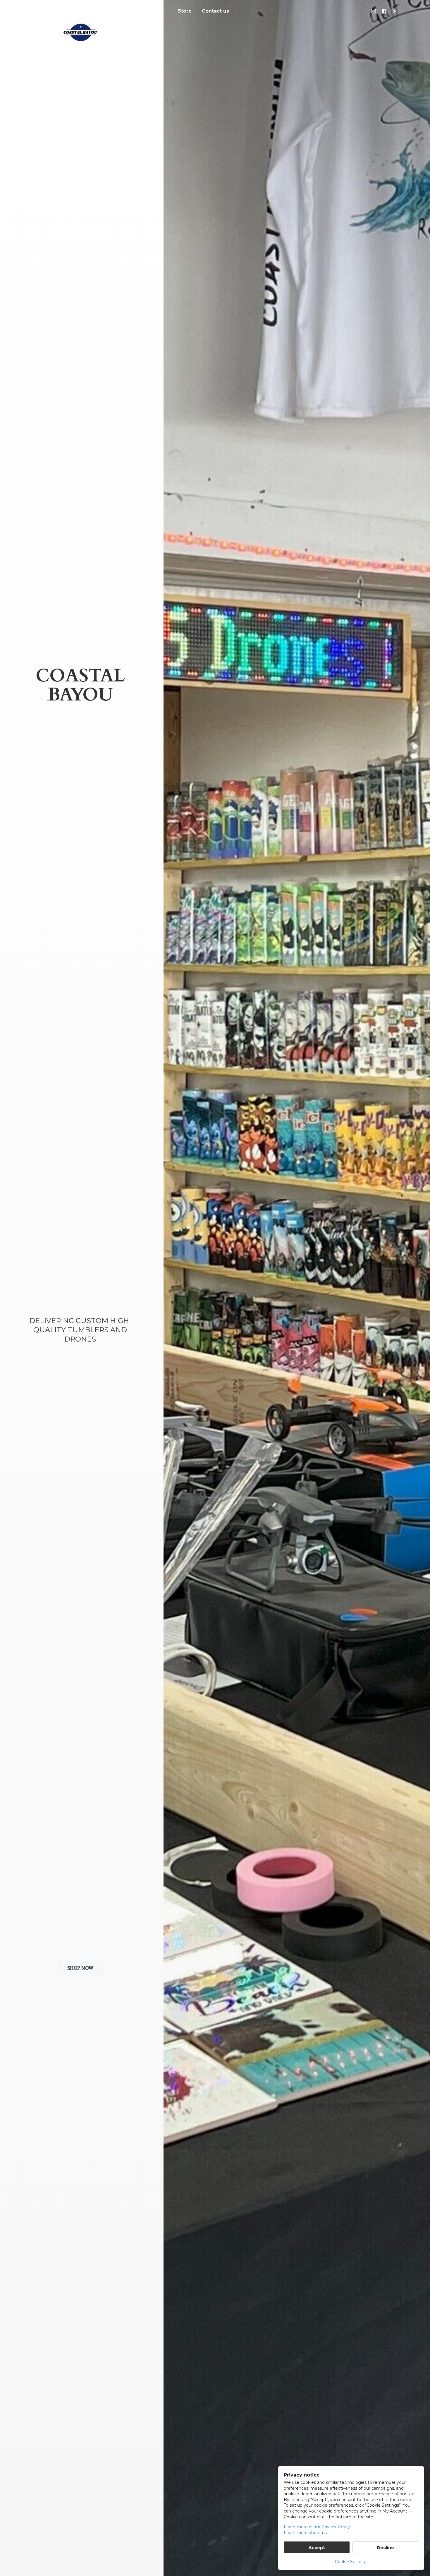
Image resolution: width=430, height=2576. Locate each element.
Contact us (215, 11)
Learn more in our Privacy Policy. (317, 2527)
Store (185, 11)
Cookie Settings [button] (351, 2562)
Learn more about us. (306, 2533)
